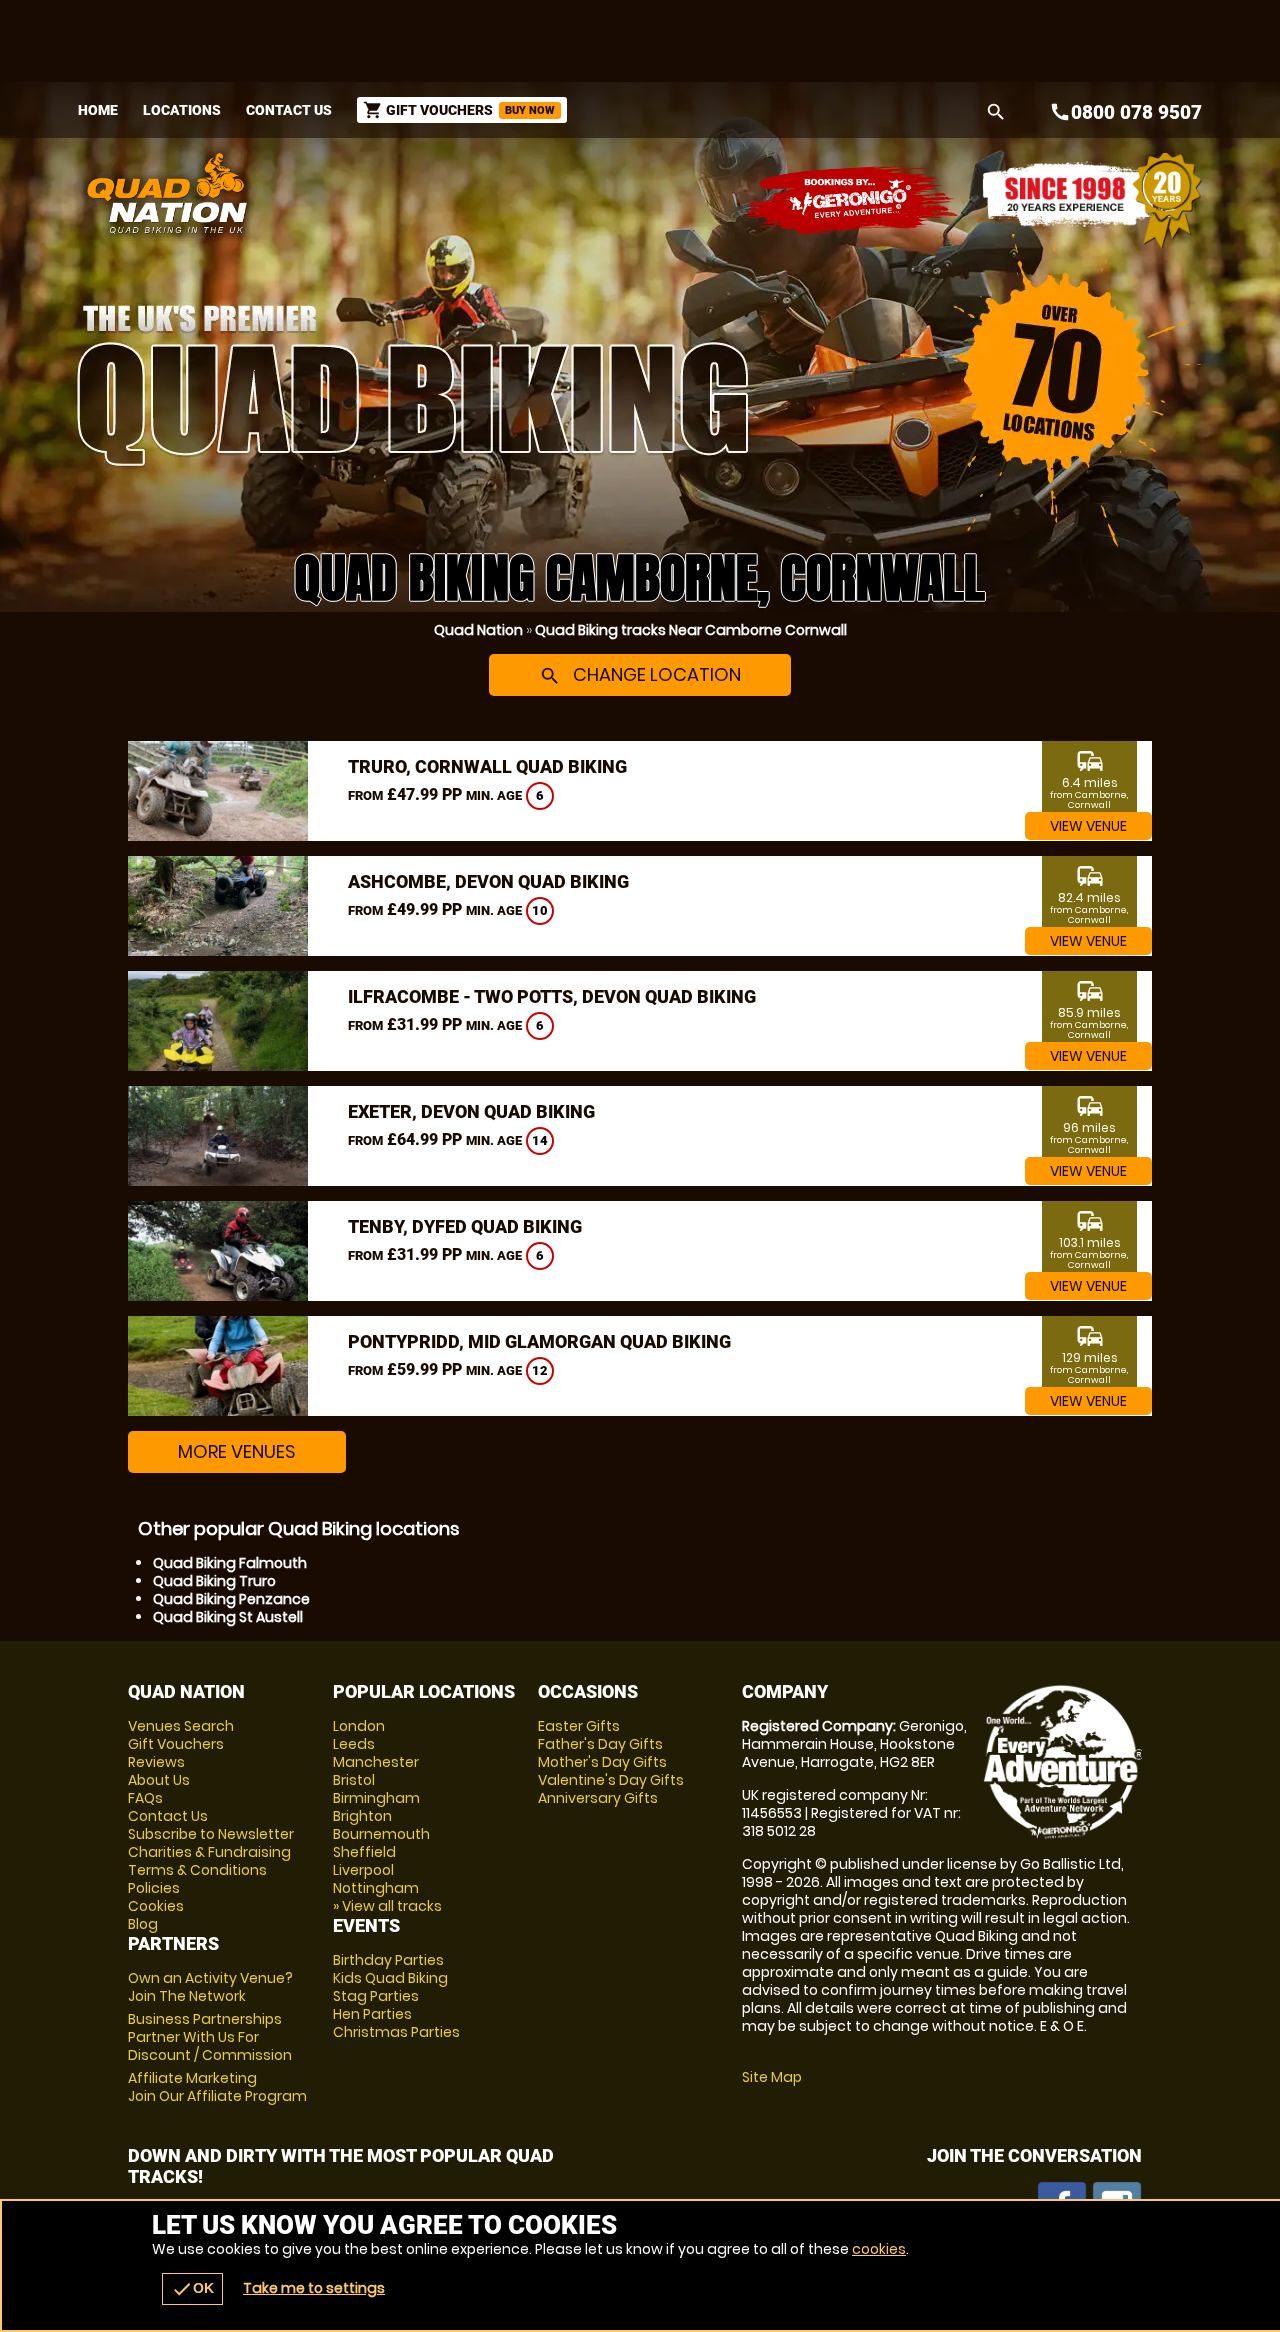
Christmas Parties (396, 2032)
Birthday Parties (388, 1960)
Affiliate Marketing (217, 2087)
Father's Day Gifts (600, 1744)
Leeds (354, 1744)
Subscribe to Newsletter (211, 1834)
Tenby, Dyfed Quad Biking (465, 1226)
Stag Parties (376, 1996)
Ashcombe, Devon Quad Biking (488, 881)
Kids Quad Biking (390, 1978)
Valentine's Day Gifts (611, 1780)
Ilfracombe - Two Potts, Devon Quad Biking (552, 996)
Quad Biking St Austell (228, 1617)
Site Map (772, 2077)
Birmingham (376, 1798)
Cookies (156, 1906)
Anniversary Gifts (598, 1798)
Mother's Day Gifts (602, 1762)
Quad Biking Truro (214, 1581)
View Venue (1088, 826)
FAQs (145, 1798)
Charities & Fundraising (209, 1852)
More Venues (237, 1451)
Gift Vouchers (176, 1744)
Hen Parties (372, 2014)
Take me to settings (314, 2288)
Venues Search (181, 1726)
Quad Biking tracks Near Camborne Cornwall (691, 630)
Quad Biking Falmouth (230, 1563)
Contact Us (289, 110)
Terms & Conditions (197, 1870)
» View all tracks (387, 1906)
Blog (143, 1924)
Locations (182, 110)
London (359, 1726)
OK (192, 2289)
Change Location (640, 674)
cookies (879, 2249)
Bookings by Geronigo (852, 200)
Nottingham (376, 1888)
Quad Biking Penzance (231, 1599)
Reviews (156, 1762)
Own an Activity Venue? (210, 1987)
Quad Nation (478, 630)
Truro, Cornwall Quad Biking (487, 766)
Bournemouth (381, 1834)
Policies (154, 1888)
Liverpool (363, 1870)
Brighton (362, 1816)
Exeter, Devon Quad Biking (471, 1111)
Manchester (376, 1762)
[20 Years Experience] (1092, 200)
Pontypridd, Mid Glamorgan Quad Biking (539, 1341)
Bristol (354, 1780)
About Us (159, 1780)
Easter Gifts (579, 1726)
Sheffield (364, 1852)
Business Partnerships (210, 2037)
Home (98, 110)
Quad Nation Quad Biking (443, 193)
